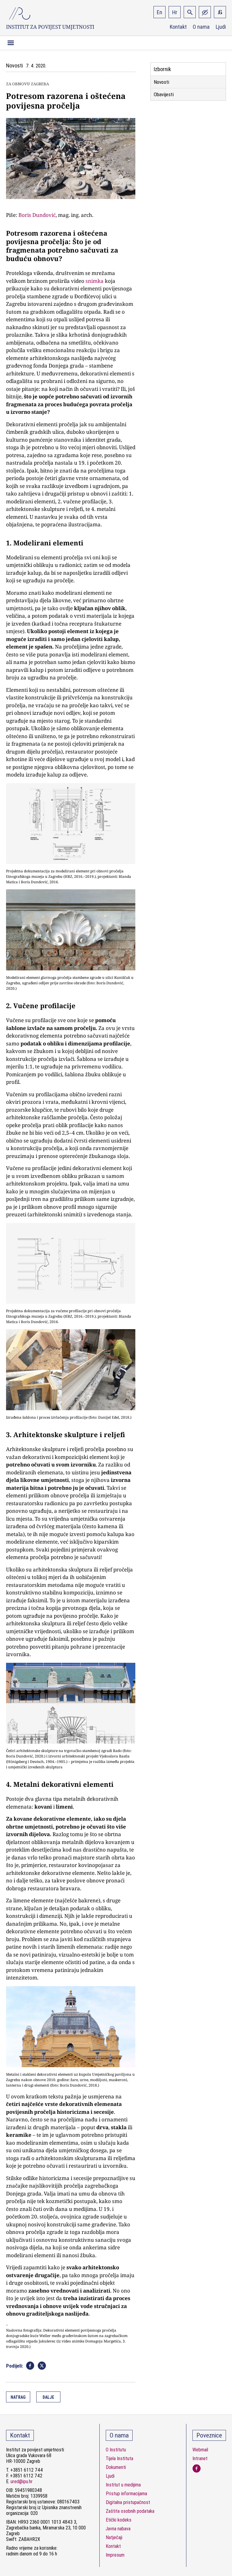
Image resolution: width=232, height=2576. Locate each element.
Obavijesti (164, 94)
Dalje (48, 2397)
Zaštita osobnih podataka (130, 2511)
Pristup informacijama (126, 2494)
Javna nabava (118, 2529)
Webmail (200, 2450)
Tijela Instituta (119, 2458)
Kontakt (178, 27)
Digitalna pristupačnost (128, 2502)
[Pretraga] (190, 12)
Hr (175, 12)
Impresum (115, 2555)
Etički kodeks (119, 2520)
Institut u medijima (123, 2485)
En (159, 12)
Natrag (18, 2397)
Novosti (161, 82)
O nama (201, 27)
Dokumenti (116, 2467)
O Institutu (116, 2450)
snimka (95, 281)
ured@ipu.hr (22, 2481)
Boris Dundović (37, 215)
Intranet (200, 2458)
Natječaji (114, 2537)
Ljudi (221, 27)
